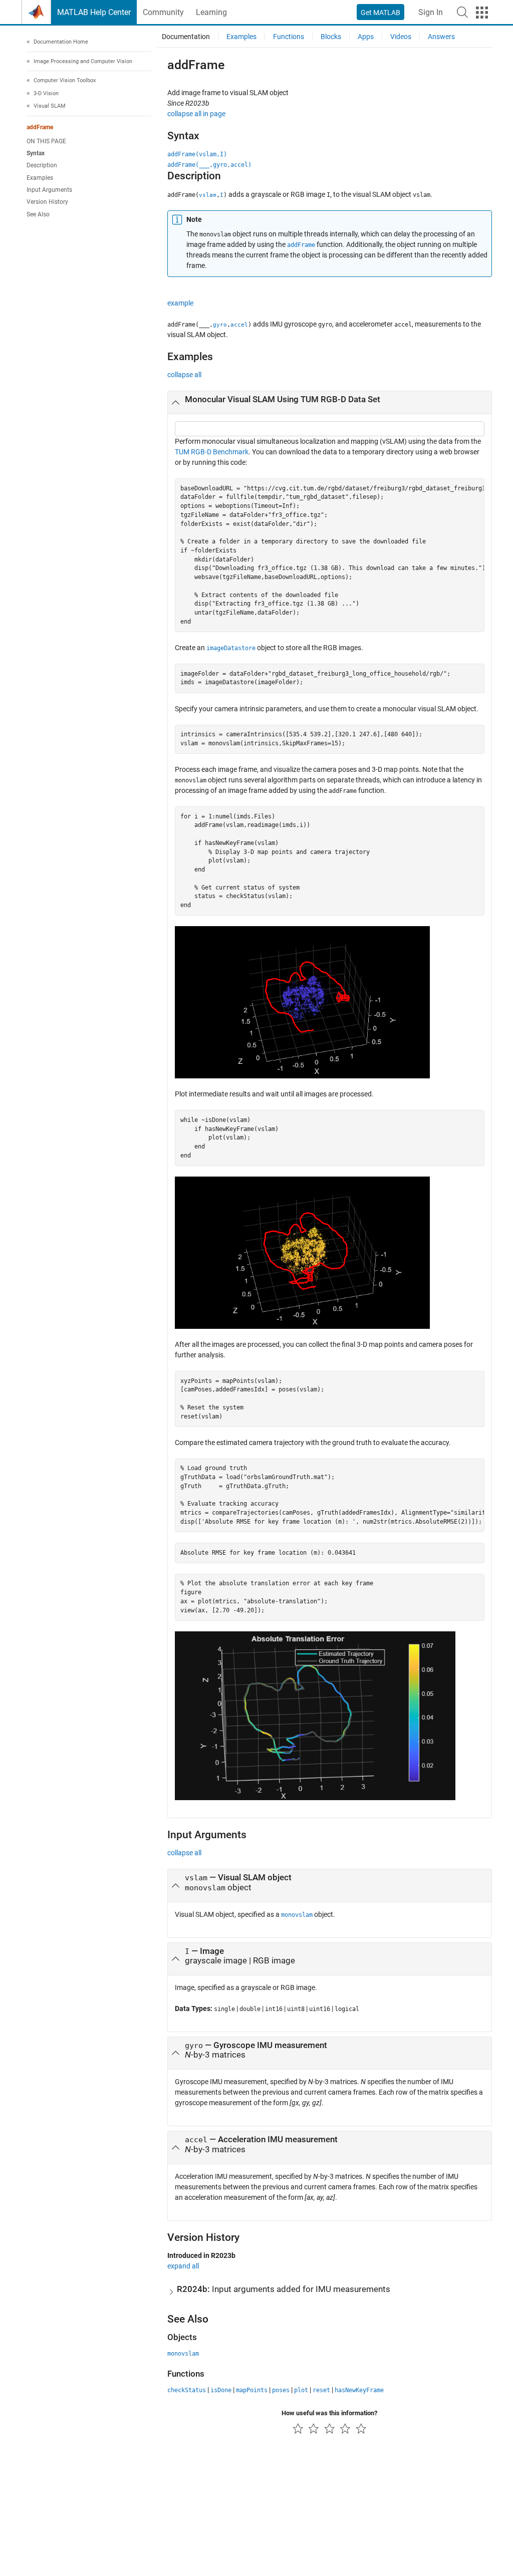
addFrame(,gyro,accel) (209, 165)
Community (163, 12)
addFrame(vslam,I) (197, 154)
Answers (441, 37)
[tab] (330, 403)
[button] (462, 12)
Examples (40, 178)
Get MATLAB (380, 13)
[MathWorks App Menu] (482, 13)
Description (42, 165)
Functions (289, 37)
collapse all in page (196, 114)
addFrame (40, 127)
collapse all (184, 375)
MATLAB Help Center (94, 12)
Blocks (331, 37)
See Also (38, 214)
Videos (401, 37)
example (180, 303)
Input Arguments (49, 190)
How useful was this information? (329, 2413)
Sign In (431, 12)
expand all (183, 2266)
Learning (211, 12)
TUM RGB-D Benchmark (212, 452)
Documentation (186, 37)
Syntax (36, 153)
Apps (366, 37)
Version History (47, 202)
